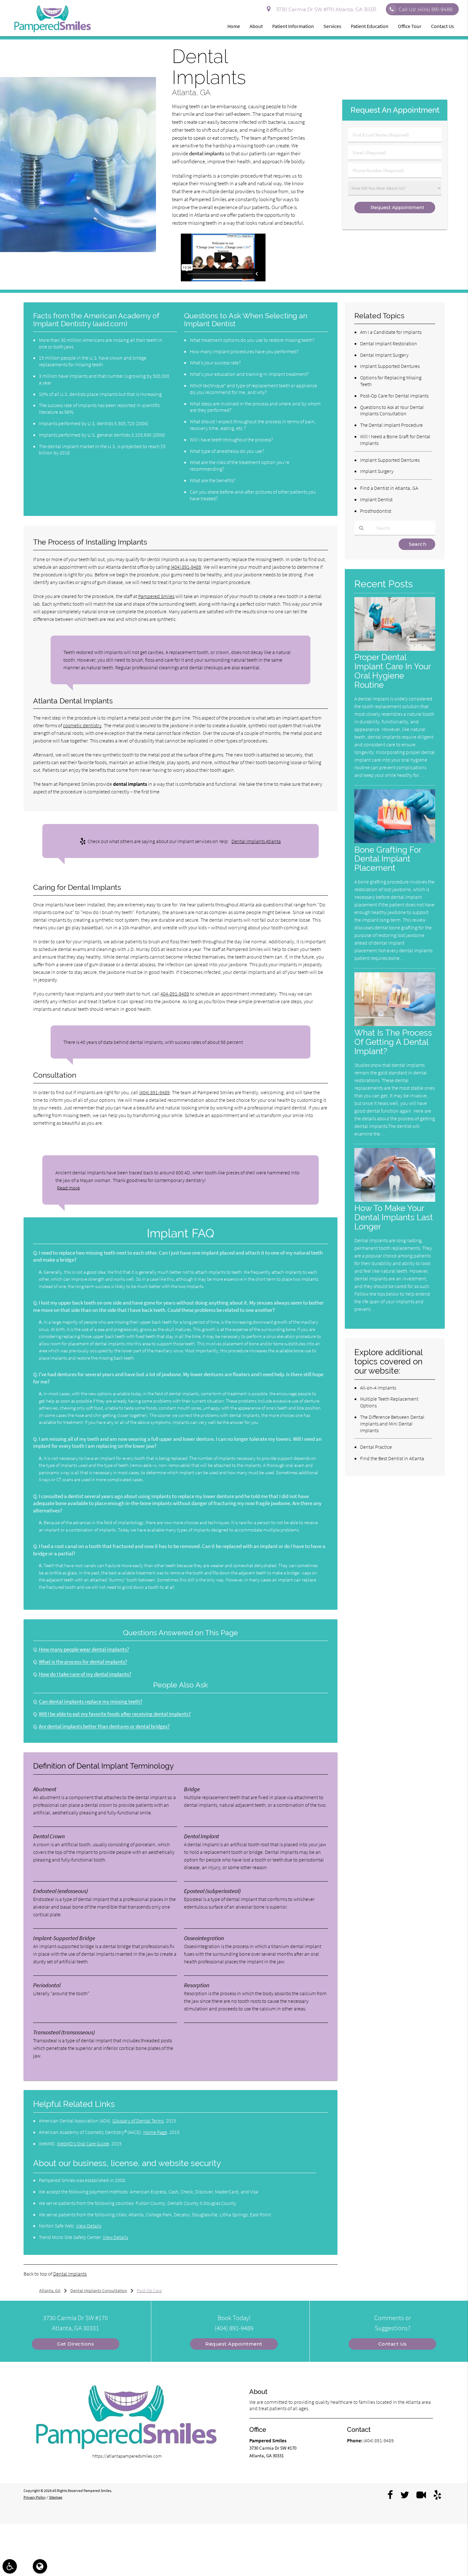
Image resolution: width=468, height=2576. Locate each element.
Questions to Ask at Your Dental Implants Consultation (392, 410)
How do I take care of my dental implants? (85, 1674)
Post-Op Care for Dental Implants (394, 396)
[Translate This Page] (40, 2566)
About (256, 26)
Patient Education (370, 26)
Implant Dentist (376, 499)
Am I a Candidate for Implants (391, 332)
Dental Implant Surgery (384, 355)
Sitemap (56, 2497)
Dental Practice (376, 1447)
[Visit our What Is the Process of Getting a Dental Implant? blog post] (395, 1024)
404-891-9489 (175, 994)
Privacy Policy (35, 2497)
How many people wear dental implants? (84, 1649)
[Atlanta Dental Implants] (78, 250)
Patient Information (293, 26)
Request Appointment (234, 2344)
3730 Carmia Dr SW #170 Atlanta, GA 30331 (325, 9)
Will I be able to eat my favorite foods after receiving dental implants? (115, 1714)
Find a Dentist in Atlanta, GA (389, 488)
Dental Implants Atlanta (256, 841)
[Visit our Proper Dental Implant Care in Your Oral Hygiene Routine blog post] (395, 649)
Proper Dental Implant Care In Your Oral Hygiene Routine (393, 671)
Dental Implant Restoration (389, 343)
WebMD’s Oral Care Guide (83, 2143)
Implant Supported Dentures (390, 366)
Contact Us (443, 26)
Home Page (155, 2132)
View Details (89, 2226)
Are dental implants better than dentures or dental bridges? (104, 1726)
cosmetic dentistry (82, 725)
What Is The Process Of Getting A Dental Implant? (393, 1042)
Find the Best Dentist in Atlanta (392, 1458)
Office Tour (410, 26)
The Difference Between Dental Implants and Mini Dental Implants (392, 1424)
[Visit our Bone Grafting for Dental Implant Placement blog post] (395, 841)
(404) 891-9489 (186, 567)
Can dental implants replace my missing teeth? (91, 1702)
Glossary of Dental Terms (138, 2121)
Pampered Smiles (156, 596)
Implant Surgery (377, 471)
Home (234, 26)
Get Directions (75, 2344)
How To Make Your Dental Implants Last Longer (394, 1217)
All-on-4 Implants (378, 1388)
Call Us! (425, 9)
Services (332, 26)
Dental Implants (70, 2274)
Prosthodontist (376, 511)
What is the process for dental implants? (83, 1662)
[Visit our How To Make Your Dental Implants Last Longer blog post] (395, 1200)
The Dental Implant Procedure (391, 425)
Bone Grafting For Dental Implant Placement (388, 859)
